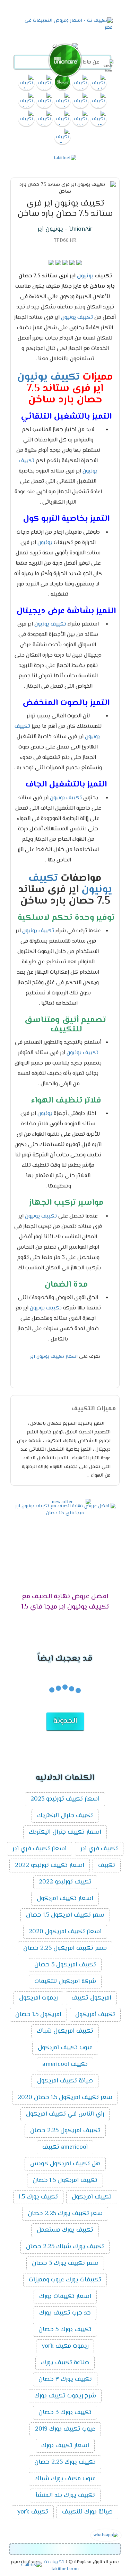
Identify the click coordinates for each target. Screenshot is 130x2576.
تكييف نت (54, 2562)
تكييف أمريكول (95, 2015)
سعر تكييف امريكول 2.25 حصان (65, 1948)
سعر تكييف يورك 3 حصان (65, 2263)
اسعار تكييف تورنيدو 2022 (50, 1866)
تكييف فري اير (99, 1849)
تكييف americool (65, 2064)
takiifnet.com (65, 2569)
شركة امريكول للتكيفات (65, 1982)
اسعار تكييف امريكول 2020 (65, 1932)
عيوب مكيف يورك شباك (65, 2479)
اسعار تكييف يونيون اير (54, 1357)
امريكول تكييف (91, 1998)
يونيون (85, 276)
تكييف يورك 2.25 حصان (65, 2462)
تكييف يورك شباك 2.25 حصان (65, 2247)
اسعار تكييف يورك (65, 2446)
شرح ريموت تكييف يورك (65, 2396)
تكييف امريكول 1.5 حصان (65, 2181)
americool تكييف (65, 2147)
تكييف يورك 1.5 (38, 2197)
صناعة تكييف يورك (65, 2363)
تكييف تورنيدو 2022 (65, 1882)
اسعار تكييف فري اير (40, 1849)
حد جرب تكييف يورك (65, 2313)
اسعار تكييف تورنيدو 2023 (65, 1799)
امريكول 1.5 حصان (38, 2015)
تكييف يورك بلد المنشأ (65, 2496)
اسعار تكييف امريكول (65, 1899)
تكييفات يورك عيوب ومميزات (65, 2280)
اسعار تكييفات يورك (65, 2297)
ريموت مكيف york (65, 2346)
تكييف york (33, 2512)
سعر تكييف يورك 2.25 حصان (65, 2214)
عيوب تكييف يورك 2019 (65, 2429)
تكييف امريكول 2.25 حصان (65, 2131)
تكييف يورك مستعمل (65, 2230)
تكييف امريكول (92, 2197)
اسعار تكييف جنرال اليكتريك (65, 1832)
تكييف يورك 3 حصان (65, 2413)
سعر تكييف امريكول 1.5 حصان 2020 (65, 2098)
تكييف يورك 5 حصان (65, 2330)
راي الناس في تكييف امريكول (65, 2114)
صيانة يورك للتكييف (87, 2512)
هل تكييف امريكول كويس (65, 2164)
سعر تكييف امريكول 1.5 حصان (65, 1915)
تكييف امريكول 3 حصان (65, 1965)
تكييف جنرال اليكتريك (65, 1816)
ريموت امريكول (38, 1998)
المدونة (65, 1721)
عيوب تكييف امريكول (65, 2048)
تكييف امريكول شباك (65, 2031)
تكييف (84, 318)
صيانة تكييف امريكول (65, 2081)
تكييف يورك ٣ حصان (65, 2379)
